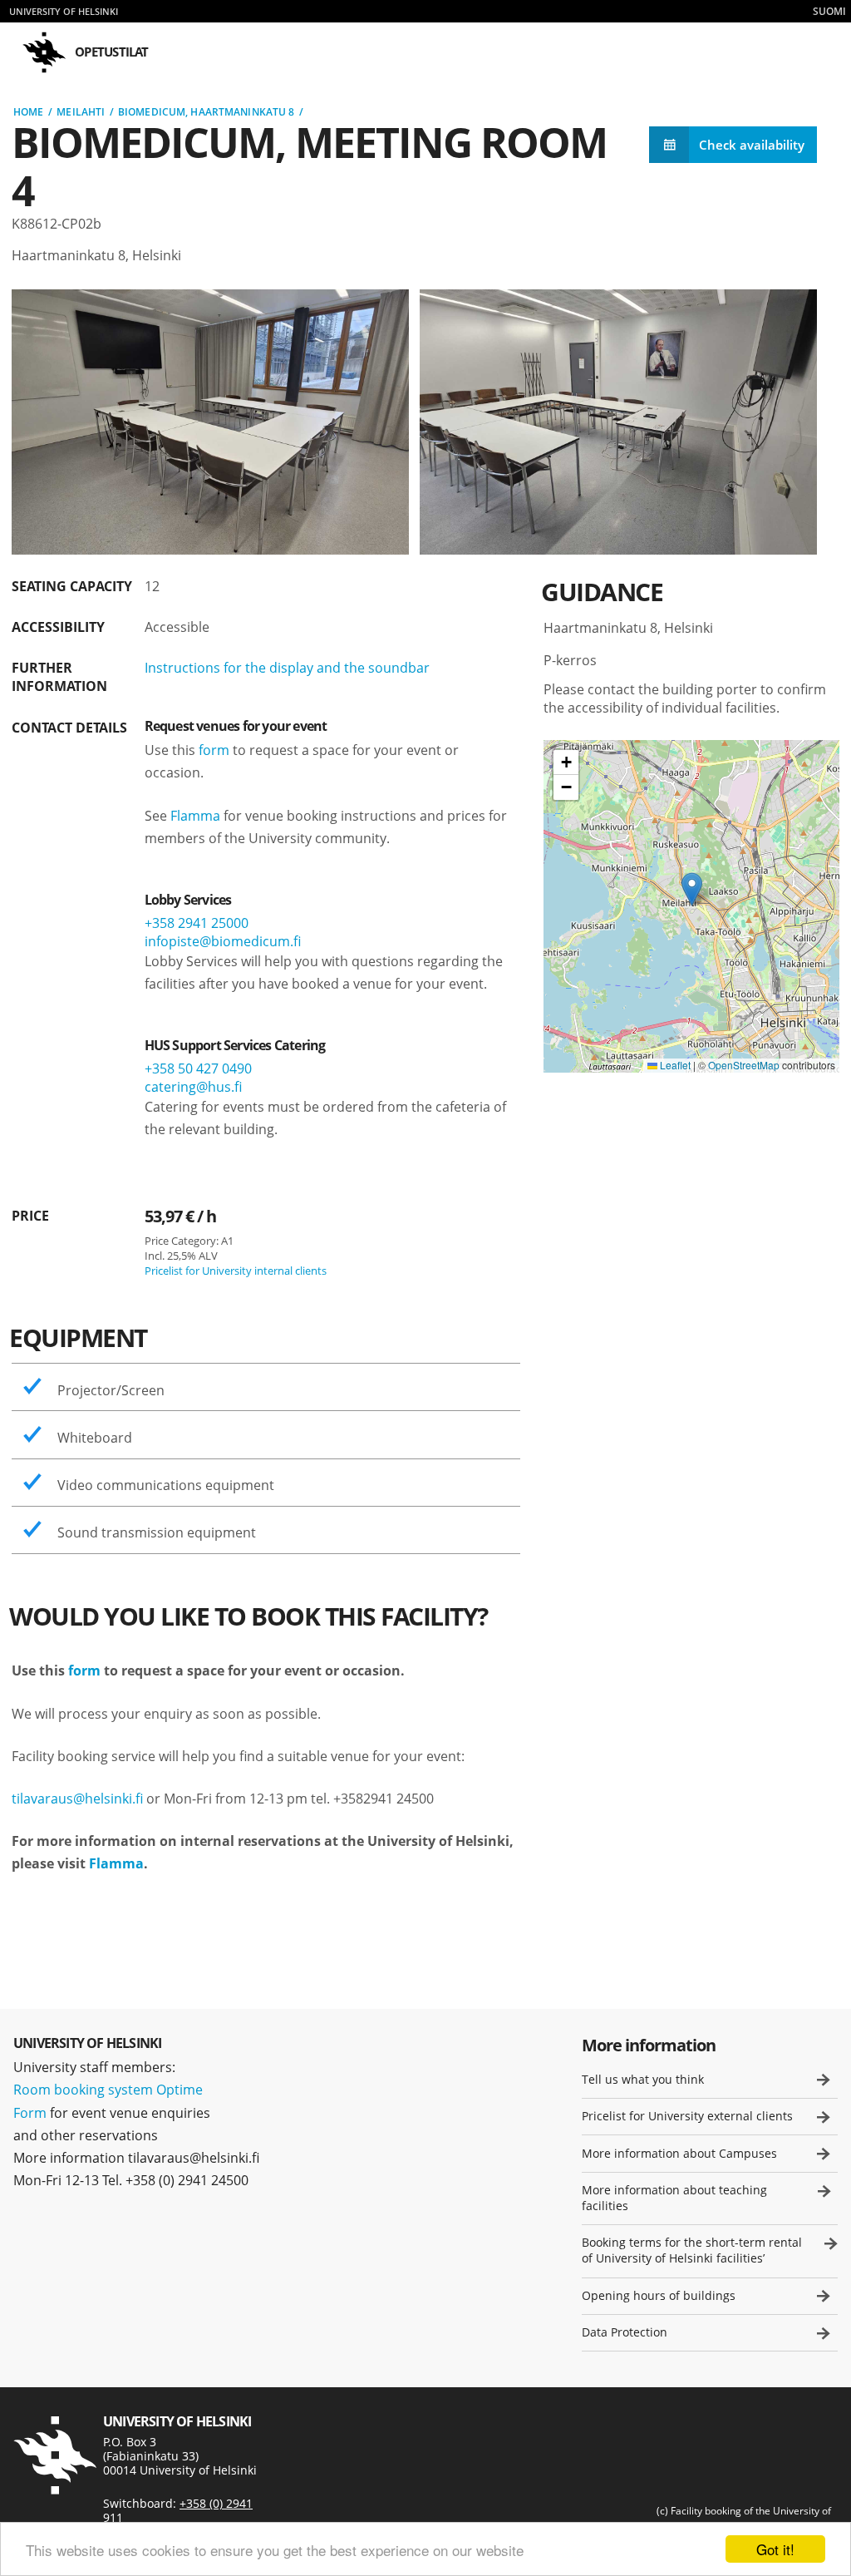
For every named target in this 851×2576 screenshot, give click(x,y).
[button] (692, 889)
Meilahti (81, 112)
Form (30, 2113)
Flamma (195, 816)
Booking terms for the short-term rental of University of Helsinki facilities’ (692, 2250)
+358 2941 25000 (197, 923)
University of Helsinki (64, 11)
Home (28, 112)
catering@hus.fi (193, 1087)
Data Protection (625, 2332)
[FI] (829, 11)
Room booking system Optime (108, 2090)
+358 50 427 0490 (198, 1068)
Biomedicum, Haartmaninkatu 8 (206, 112)
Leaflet (674, 1065)
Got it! (775, 2549)
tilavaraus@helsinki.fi (77, 1799)
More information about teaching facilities (674, 2198)
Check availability (752, 145)
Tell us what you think (643, 2079)
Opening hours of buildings (659, 2295)
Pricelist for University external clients (687, 2116)
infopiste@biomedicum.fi (223, 941)
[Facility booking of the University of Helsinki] (55, 2455)
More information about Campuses (679, 2153)
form (214, 750)
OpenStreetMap (744, 1065)
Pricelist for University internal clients (236, 1271)
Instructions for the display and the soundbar (287, 668)
